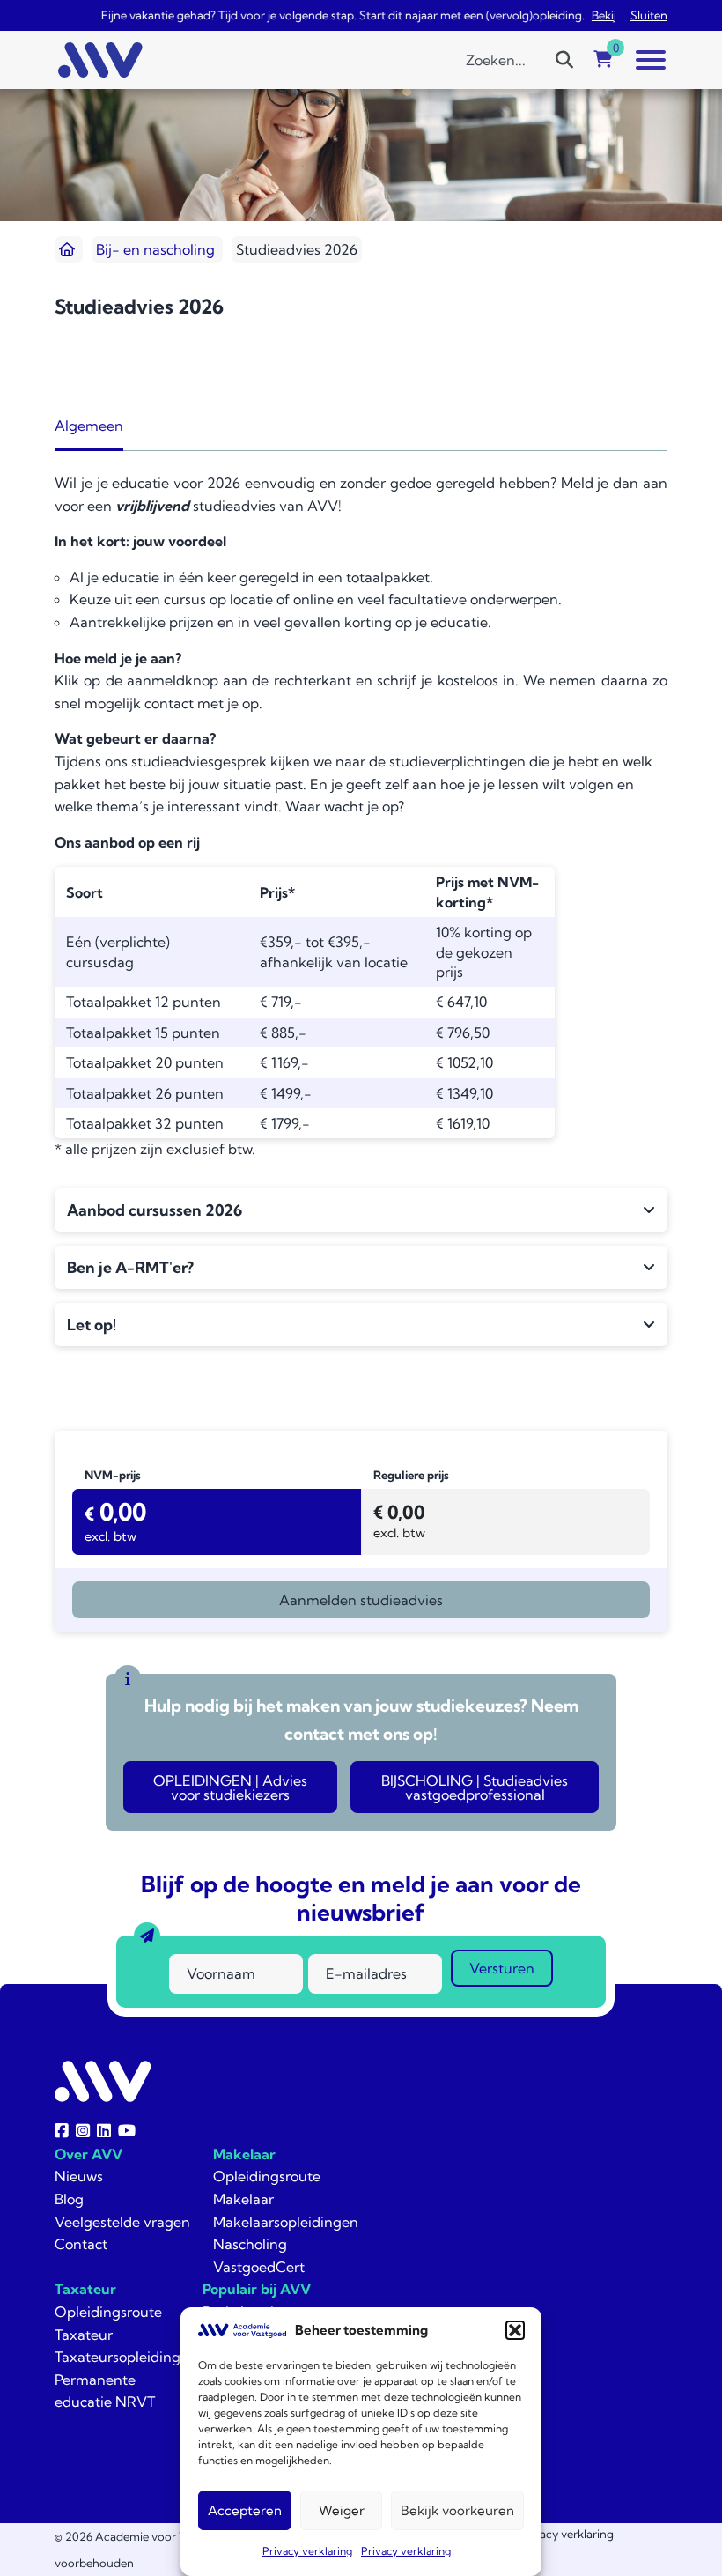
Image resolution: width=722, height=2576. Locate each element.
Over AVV (88, 2154)
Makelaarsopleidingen (286, 2222)
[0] (603, 60)
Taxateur (85, 2289)
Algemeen (89, 426)
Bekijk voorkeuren (457, 2510)
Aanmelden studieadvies (361, 1600)
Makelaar (244, 2154)
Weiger (342, 2510)
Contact (81, 2244)
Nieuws (79, 2176)
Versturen (502, 1968)
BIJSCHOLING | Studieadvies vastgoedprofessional (475, 1788)
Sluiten (649, 15)
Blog (69, 2199)
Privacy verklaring (307, 2551)
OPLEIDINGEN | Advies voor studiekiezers (230, 1788)
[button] (515, 2330)
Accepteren (245, 2510)
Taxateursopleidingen (126, 2357)
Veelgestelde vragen (122, 2222)
